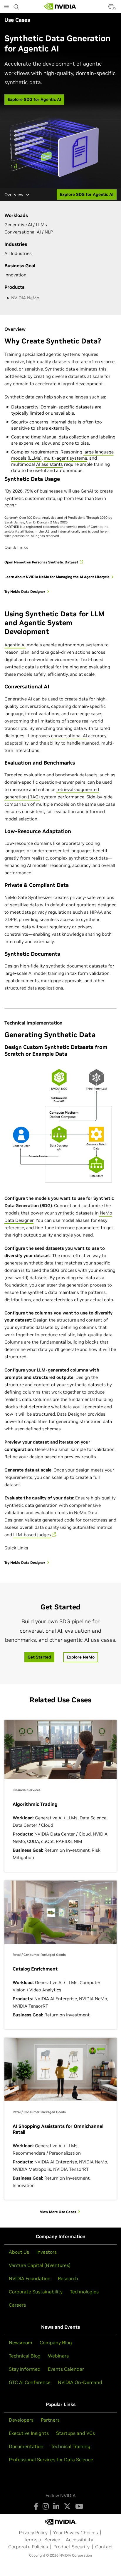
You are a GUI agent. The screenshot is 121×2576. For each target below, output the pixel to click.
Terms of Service (42, 2540)
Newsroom (21, 2343)
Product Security (72, 2547)
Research (68, 2278)
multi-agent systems (65, 458)
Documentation (26, 2446)
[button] (111, 8)
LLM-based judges (32, 1535)
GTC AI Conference (30, 2382)
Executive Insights (29, 2433)
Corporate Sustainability (36, 2292)
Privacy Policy (33, 2532)
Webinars (58, 2356)
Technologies (84, 2292)
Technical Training (71, 2446)
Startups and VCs (75, 2433)
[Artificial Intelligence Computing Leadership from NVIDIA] (60, 6)
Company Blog (56, 2343)
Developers (21, 2420)
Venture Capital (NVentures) (40, 2265)
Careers (17, 2305)
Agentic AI (15, 645)
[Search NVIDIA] (16, 5)
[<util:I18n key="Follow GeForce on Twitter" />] (67, 2506)
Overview (14, 195)
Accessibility (79, 2540)
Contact (104, 2547)
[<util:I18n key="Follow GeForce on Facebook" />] (36, 2506)
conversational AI (69, 736)
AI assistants (49, 464)
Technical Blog (25, 2356)
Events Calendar (66, 2369)
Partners (50, 2420)
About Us (19, 2252)
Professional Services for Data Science (51, 2460)
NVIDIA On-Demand (80, 2382)
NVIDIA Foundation (30, 2278)
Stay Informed (25, 2369)
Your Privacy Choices (75, 2532)
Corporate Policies (28, 2547)
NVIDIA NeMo (25, 298)
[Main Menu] (6, 7)
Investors (47, 2252)
